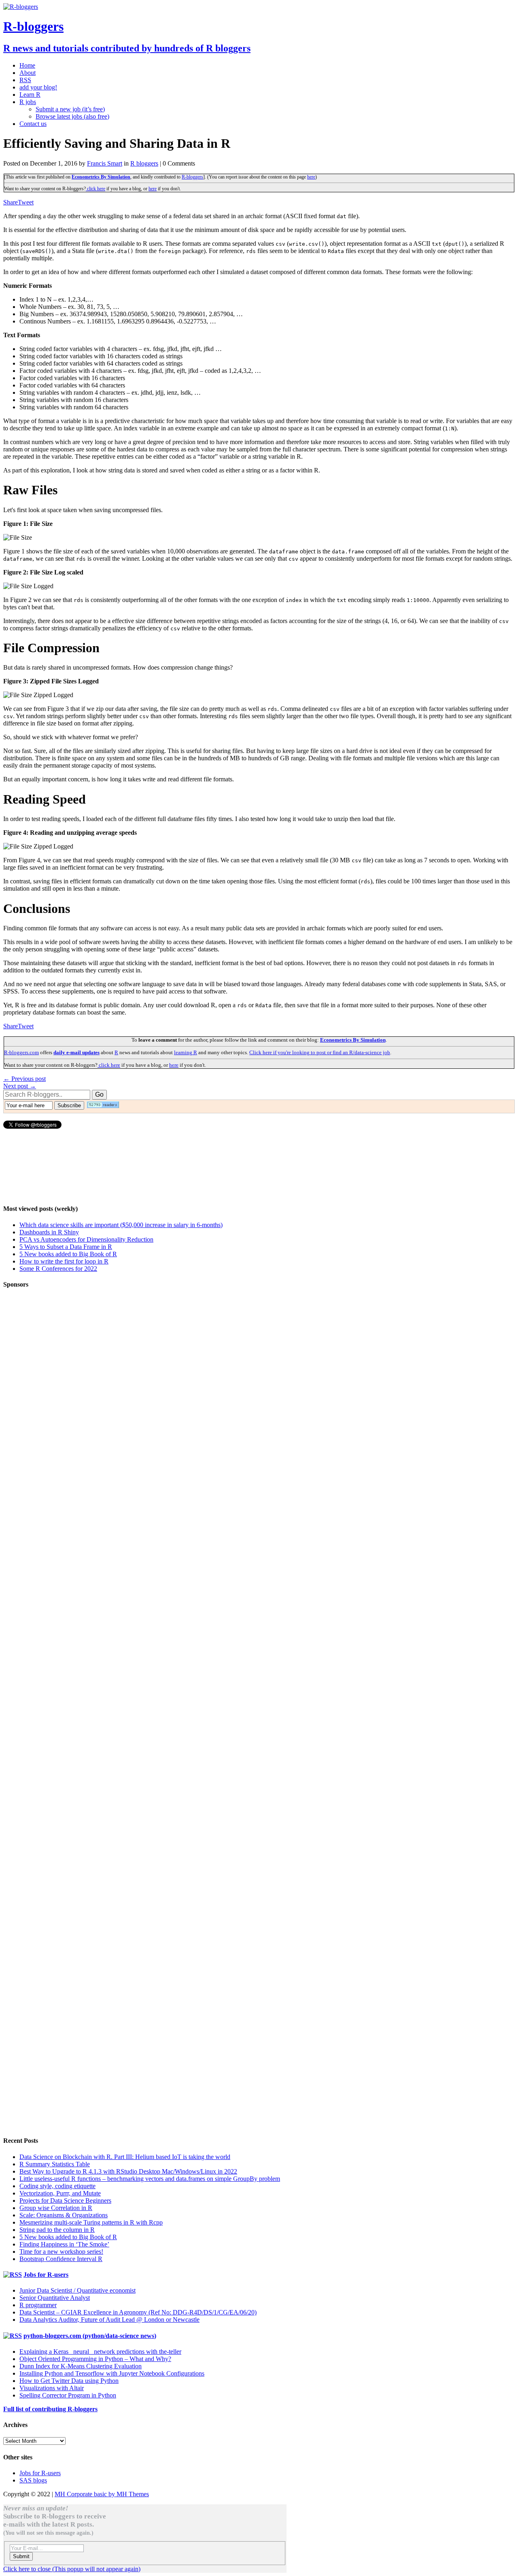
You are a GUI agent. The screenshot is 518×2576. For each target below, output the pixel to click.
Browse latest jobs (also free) (72, 116)
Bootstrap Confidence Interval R (61, 2259)
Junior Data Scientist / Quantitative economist (77, 2290)
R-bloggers (192, 177)
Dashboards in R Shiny (49, 1232)
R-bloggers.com (21, 1052)
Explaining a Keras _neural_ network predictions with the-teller (100, 2352)
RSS (25, 80)
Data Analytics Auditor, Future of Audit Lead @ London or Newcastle (109, 2320)
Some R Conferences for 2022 (58, 1269)
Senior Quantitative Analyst (55, 2298)
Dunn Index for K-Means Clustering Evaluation (81, 2366)
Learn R (30, 95)
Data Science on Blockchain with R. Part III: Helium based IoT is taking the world (125, 2157)
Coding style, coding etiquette (57, 2186)
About (28, 73)
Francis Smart (105, 163)
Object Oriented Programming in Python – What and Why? (95, 2359)
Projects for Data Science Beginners (65, 2201)
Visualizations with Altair (52, 2388)
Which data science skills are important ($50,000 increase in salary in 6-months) (121, 1225)
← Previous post (24, 1079)
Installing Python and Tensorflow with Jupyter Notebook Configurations (112, 2373)
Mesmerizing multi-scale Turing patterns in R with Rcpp (91, 2222)
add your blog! (38, 87)
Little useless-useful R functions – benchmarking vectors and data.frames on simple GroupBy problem (150, 2179)
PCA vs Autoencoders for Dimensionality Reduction (86, 1239)
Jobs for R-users (46, 2275)
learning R (186, 1052)
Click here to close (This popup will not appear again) (72, 2569)
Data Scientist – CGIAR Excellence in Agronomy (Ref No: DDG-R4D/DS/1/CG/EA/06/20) (138, 2312)
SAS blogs (33, 2480)
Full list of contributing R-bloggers (50, 2409)
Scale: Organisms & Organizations (64, 2215)
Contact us (33, 124)
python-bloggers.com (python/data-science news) (90, 2336)
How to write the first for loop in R (64, 1261)
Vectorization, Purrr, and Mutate (60, 2193)
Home (27, 65)
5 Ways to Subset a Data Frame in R (66, 1247)
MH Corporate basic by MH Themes (102, 2494)
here (311, 177)
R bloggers (144, 163)
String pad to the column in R (57, 2230)
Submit (21, 2556)
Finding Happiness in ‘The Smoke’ (64, 2244)
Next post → (20, 1086)
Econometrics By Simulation (101, 177)
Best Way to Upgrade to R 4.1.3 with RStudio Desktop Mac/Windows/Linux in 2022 (128, 2171)
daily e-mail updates (76, 1052)
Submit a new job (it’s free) (70, 109)
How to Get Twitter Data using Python (69, 2381)
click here (96, 189)
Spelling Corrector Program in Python (68, 2395)
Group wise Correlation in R (56, 2208)
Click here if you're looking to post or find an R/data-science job (320, 1052)
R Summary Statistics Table (55, 2164)
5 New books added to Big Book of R (68, 1254)
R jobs (28, 102)
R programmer (38, 2305)
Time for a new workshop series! (61, 2252)
